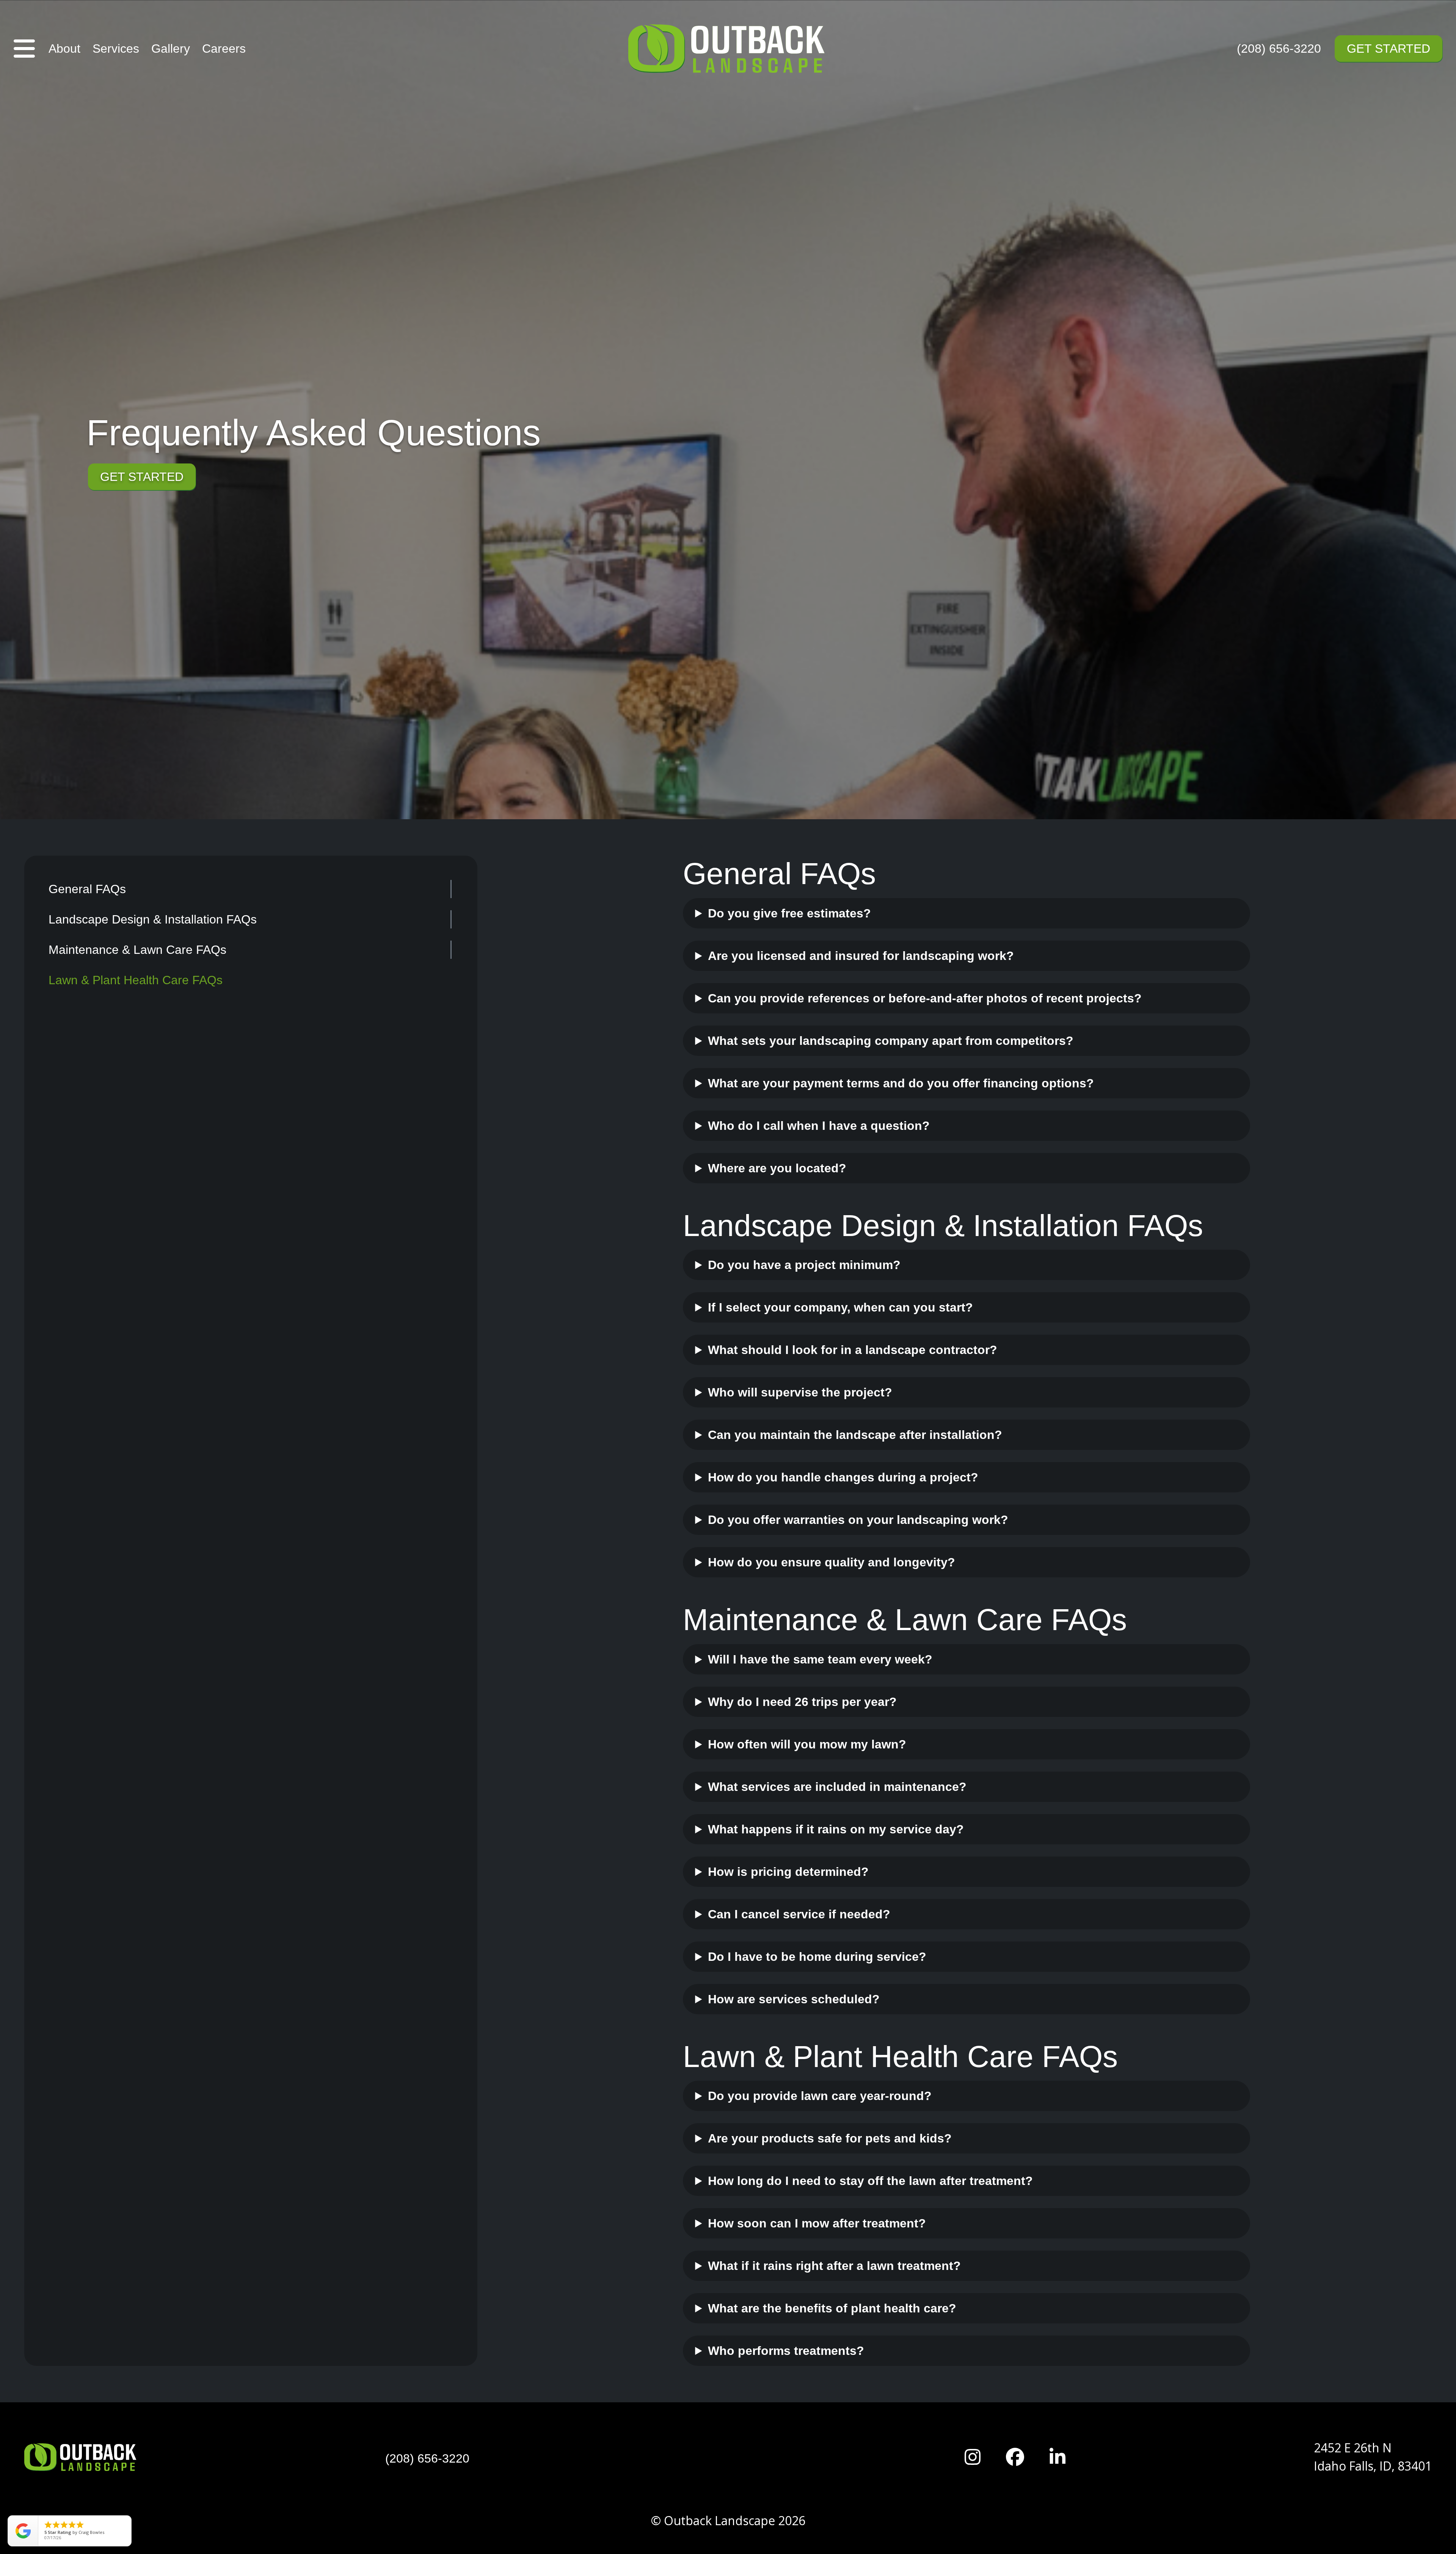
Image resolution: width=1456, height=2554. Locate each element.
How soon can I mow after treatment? (817, 2223)
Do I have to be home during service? (817, 1957)
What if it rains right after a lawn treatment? (834, 2266)
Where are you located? (777, 1168)
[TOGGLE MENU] (24, 49)
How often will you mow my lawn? (807, 1744)
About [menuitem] (64, 49)
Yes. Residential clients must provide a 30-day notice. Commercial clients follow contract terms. (929, 1918)
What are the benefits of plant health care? (832, 2308)
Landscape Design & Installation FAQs (153, 919)
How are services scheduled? (794, 1999)
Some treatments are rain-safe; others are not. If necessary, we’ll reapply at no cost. (941, 2270)
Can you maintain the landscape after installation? (855, 1435)
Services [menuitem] (116, 49)
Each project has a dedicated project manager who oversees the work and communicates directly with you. (958, 1396)
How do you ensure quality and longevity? (832, 1562)
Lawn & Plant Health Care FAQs (136, 980)
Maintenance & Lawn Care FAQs (137, 950)
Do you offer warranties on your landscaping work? (858, 1520)
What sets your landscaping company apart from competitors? (891, 1041)
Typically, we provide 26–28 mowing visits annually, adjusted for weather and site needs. (955, 1748)
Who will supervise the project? (800, 1392)
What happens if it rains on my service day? (836, 1829)
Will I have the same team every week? (820, 1659)
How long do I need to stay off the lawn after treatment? (870, 2181)
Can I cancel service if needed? (799, 1914)
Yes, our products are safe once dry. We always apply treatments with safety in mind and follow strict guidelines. (957, 2142)
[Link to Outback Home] (728, 49)
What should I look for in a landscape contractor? (853, 1350)
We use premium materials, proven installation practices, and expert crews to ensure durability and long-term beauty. (946, 1566)
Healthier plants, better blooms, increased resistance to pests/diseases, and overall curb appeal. (940, 2312)
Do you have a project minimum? (804, 1265)
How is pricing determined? (788, 1872)
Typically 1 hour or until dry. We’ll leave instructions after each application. (915, 2185)
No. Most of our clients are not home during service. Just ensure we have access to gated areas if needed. (956, 1961)
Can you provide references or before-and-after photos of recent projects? (925, 998)
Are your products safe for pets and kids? (830, 2138)
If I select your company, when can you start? (840, 1307)
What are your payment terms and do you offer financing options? (901, 1083)
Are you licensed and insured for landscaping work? (861, 956)
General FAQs (87, 889)
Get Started (1389, 49)
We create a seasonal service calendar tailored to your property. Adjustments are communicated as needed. (934, 2003)
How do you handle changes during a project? (843, 1477)
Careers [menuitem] (224, 49)
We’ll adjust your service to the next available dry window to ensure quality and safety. (949, 1833)
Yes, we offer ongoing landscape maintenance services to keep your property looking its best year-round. (955, 1439)
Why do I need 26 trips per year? (802, 1702)
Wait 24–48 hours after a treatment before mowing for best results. (897, 2227)
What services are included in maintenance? (837, 1787)
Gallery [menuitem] (171, 49)
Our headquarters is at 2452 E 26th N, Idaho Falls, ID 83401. (873, 1172)
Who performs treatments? (786, 2351)
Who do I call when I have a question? (819, 1126)
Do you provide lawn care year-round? (820, 2096)
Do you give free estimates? (789, 913)
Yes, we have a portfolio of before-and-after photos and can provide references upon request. (930, 1002)
